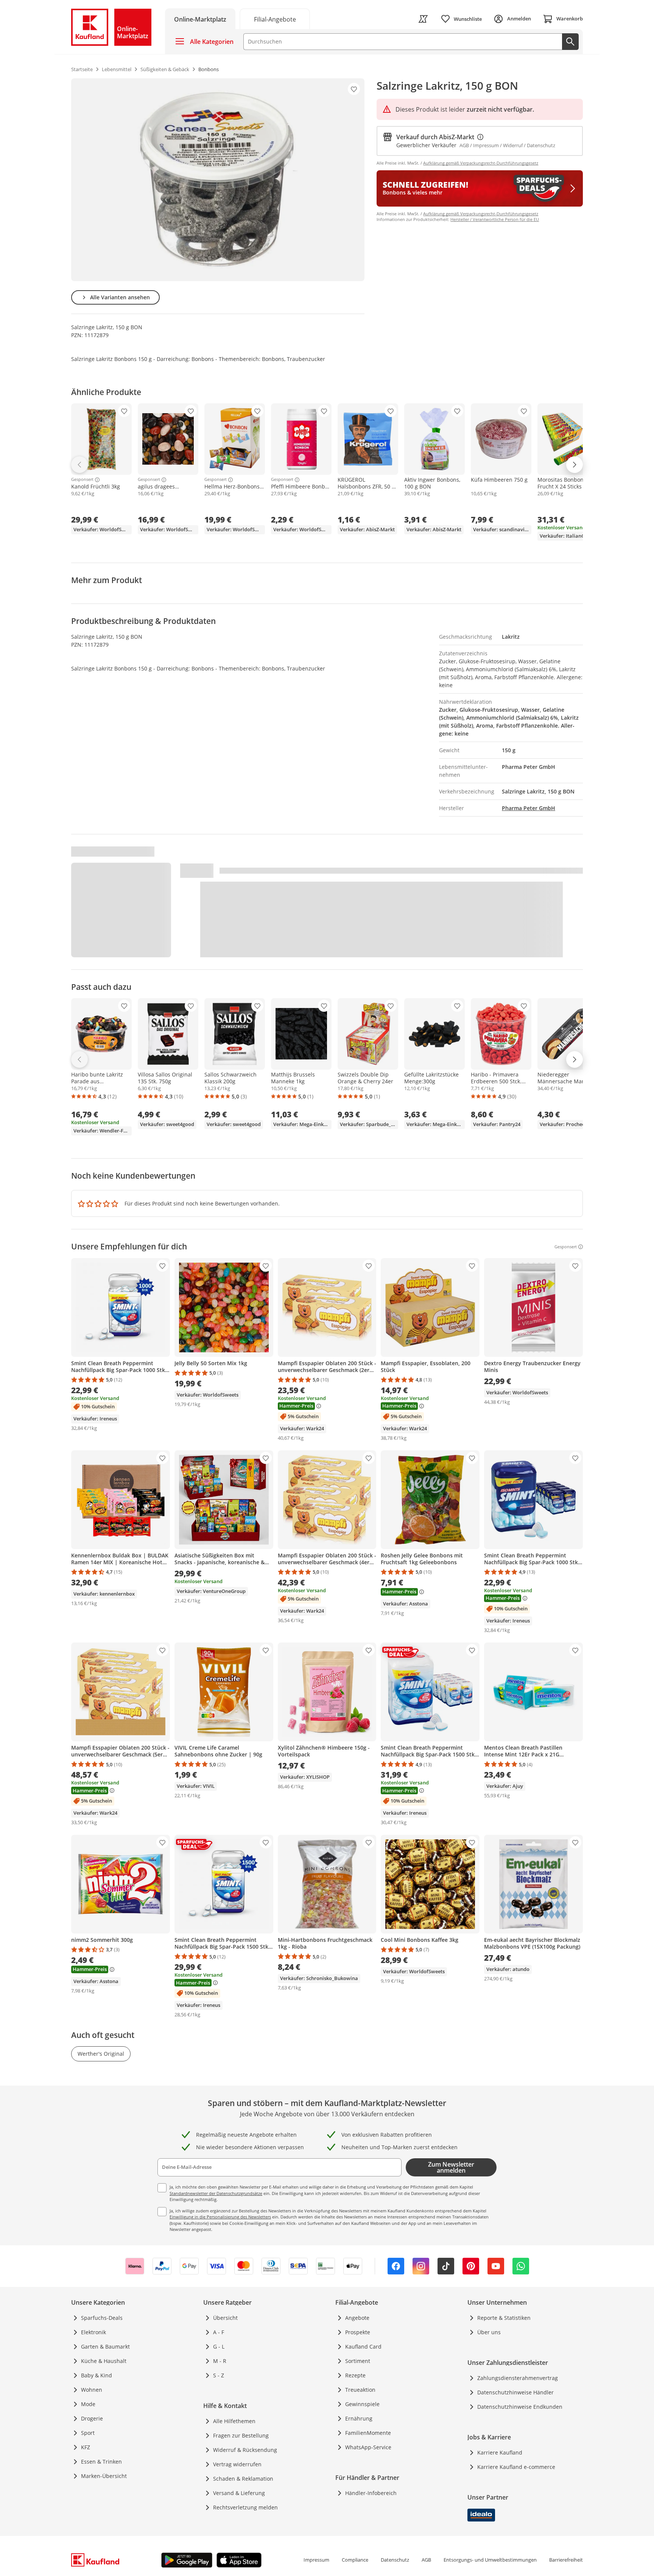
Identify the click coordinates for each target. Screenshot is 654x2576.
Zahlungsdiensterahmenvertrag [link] (518, 2378)
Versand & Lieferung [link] (239, 2493)
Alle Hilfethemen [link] (234, 2421)
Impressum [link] (316, 2560)
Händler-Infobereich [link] (371, 2493)
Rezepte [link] (355, 2375)
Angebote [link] (357, 2318)
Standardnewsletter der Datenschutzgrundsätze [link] (216, 2193)
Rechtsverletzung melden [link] (245, 2507)
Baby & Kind (97, 2375)
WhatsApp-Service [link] (368, 2447)
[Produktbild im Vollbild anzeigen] (218, 180)
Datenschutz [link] (395, 2560)
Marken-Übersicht (104, 2476)
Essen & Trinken (101, 2462)
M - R (220, 2361)
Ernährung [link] (359, 2418)
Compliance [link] (355, 2560)
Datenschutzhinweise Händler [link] (515, 2392)
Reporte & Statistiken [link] (504, 2318)
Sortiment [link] (358, 2361)
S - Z (219, 2375)
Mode (88, 2404)
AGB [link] (426, 2560)
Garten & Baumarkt (105, 2347)
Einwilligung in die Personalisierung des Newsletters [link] (220, 2217)
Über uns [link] (489, 2332)
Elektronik (93, 2332)
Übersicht (225, 2318)
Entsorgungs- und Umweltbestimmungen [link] (490, 2560)
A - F (219, 2332)
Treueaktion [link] (360, 2390)
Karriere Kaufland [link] (500, 2452)
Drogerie (92, 2418)
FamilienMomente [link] (368, 2433)
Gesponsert (82, 480)
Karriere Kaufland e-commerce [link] (516, 2467)
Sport (88, 2433)
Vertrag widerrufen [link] (237, 2464)
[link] (275, 19)
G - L (219, 2347)
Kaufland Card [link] (363, 2347)
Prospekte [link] (358, 2332)
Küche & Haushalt (104, 2361)
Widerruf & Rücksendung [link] (245, 2450)
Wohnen (92, 2390)
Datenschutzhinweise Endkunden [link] (520, 2407)
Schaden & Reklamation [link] (243, 2479)
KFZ (86, 2447)
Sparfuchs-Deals (102, 2318)
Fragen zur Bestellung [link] (241, 2435)
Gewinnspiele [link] (362, 2404)
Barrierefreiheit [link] (566, 2560)
